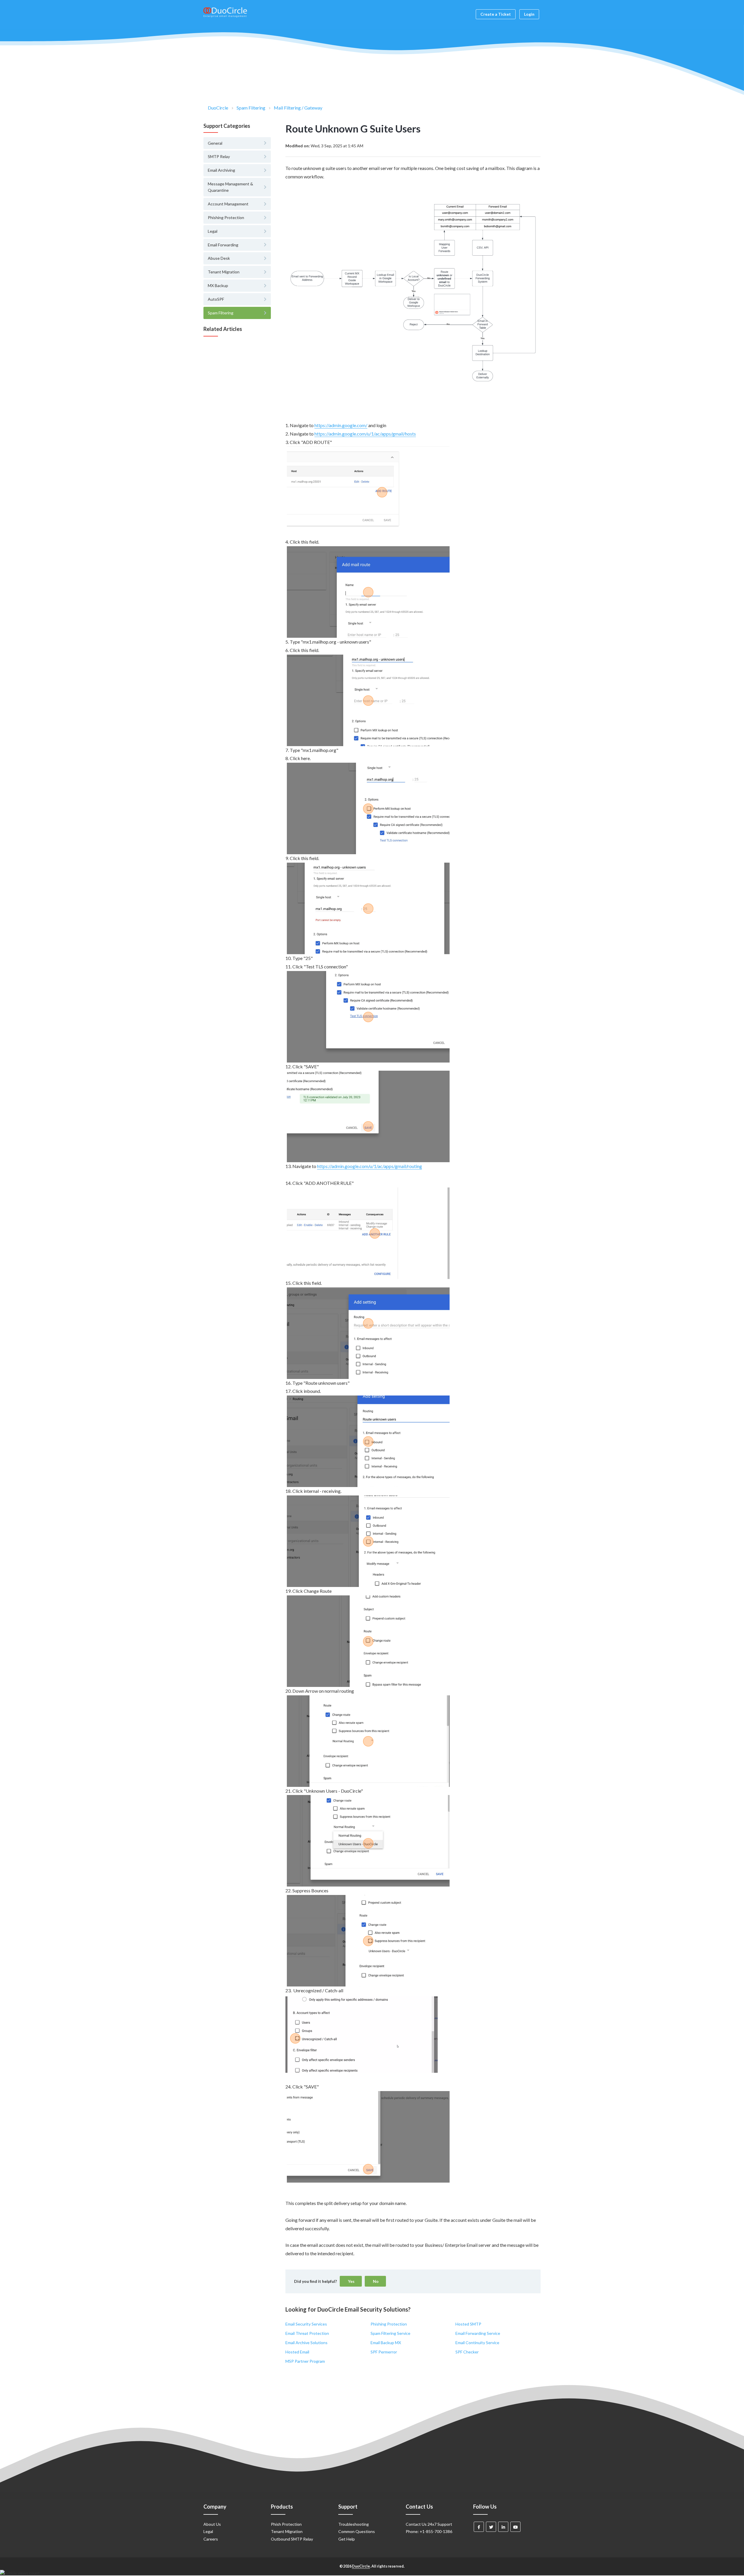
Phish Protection (286, 2524)
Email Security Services (306, 2324)
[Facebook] (479, 2527)
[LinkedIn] (503, 2527)
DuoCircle (218, 108)
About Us (212, 2524)
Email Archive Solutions (306, 2343)
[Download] (361, 1257)
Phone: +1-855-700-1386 (429, 2531)
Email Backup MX (386, 2343)
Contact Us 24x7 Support (429, 2524)
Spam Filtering (251, 108)
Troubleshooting (354, 2524)
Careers (211, 2539)
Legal (208, 2531)
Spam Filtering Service (390, 2333)
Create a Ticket (496, 14)
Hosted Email (297, 2352)
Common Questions (357, 2531)
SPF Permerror (384, 2352)
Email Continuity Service (477, 2343)
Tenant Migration (287, 2531)
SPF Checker (467, 2352)
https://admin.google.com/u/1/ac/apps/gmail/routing (370, 1166)
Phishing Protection (389, 2324)
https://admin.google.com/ (341, 425)
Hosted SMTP (468, 2324)
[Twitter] (491, 2527)
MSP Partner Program (305, 2361)
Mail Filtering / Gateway (298, 108)
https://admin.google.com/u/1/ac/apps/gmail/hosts (365, 434)
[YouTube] (515, 2527)
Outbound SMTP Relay (292, 2539)
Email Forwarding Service (478, 2333)
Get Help (347, 2539)
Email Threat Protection (307, 2333)
